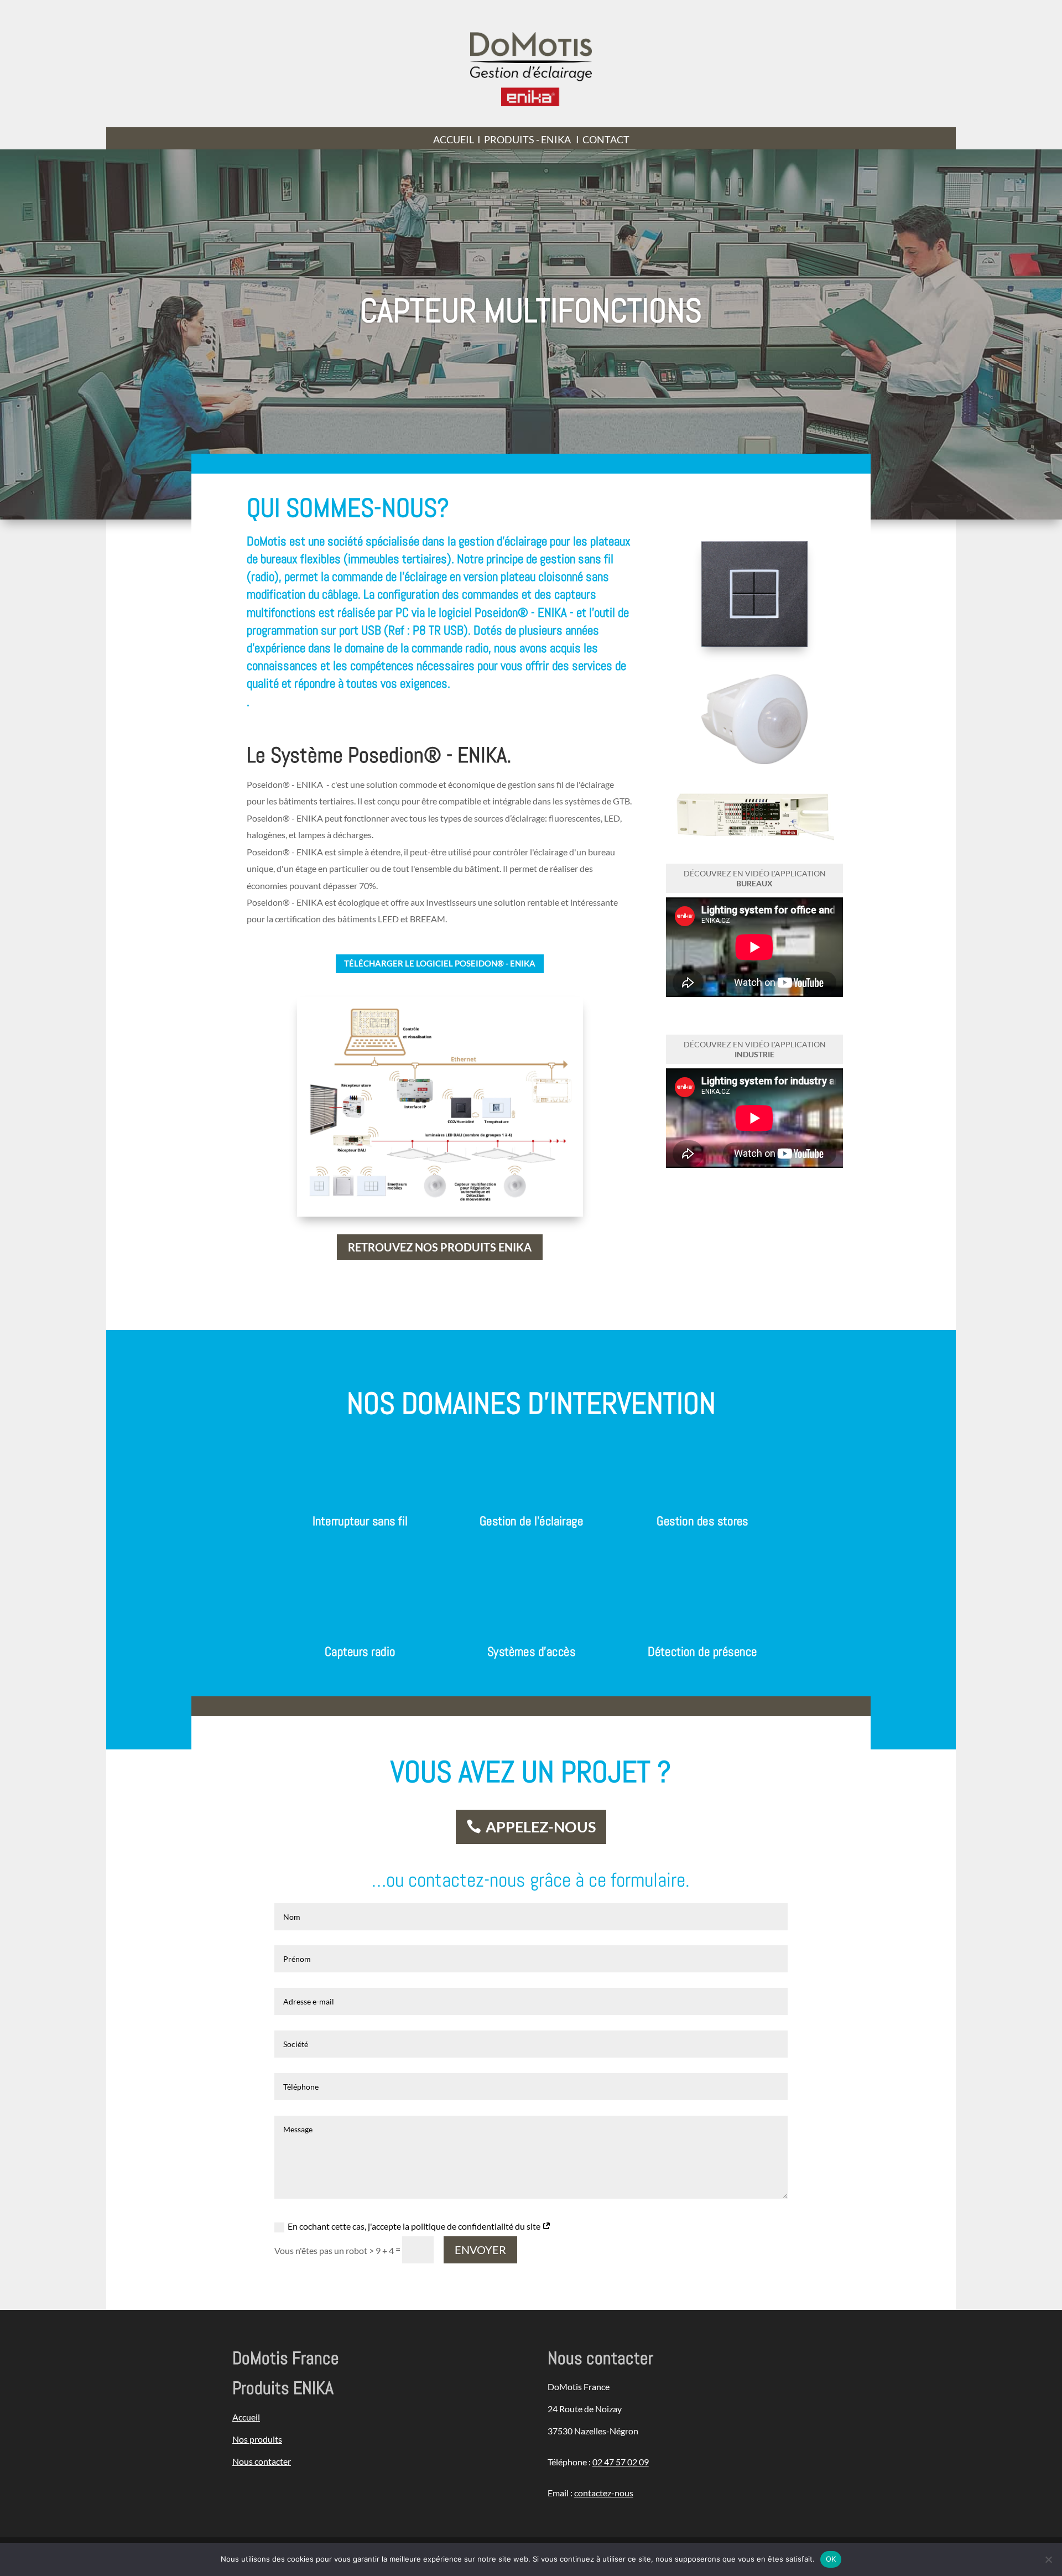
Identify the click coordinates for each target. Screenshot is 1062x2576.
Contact (606, 139)
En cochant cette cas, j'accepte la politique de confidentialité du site (415, 2226)
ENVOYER (480, 2250)
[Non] (1048, 2559)
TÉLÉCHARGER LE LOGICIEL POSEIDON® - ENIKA (440, 963)
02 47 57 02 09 (621, 2462)
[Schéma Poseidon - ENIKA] (440, 1201)
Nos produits (257, 2439)
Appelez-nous (541, 1827)
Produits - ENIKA (527, 139)
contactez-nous (604, 2493)
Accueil (454, 139)
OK (831, 2559)
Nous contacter (262, 2461)
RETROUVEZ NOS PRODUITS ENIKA (440, 1247)
